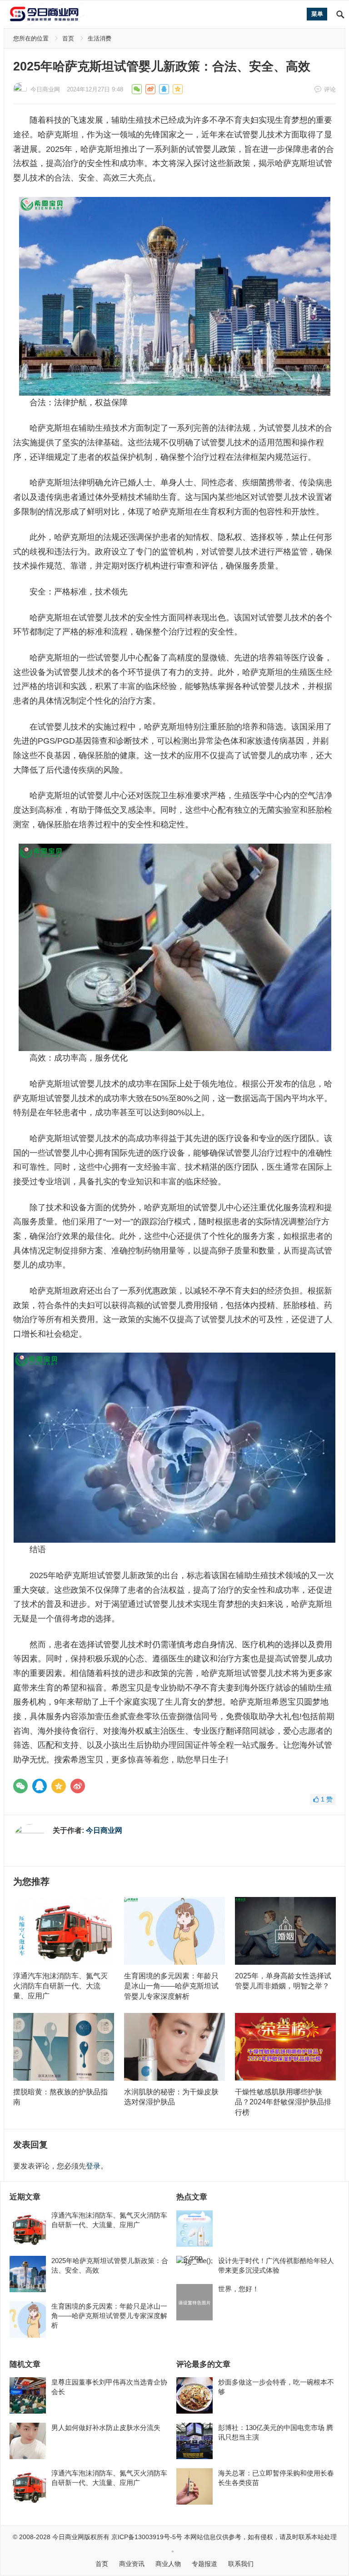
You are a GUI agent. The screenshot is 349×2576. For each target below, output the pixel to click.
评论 (330, 89)
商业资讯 (132, 2564)
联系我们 (241, 2564)
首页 (68, 38)
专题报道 (204, 2564)
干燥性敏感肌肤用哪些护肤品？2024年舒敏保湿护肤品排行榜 (283, 2102)
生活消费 (100, 38)
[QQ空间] (59, 1786)
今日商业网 (45, 89)
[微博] (78, 1786)
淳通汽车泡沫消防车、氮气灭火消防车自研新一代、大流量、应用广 (60, 1986)
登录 (93, 2166)
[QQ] (40, 1786)
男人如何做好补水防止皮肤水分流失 (106, 2428)
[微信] (20, 1786)
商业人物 (168, 2564)
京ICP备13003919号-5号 (147, 2537)
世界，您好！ (239, 2289)
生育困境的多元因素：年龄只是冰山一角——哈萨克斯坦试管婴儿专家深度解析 (171, 1986)
